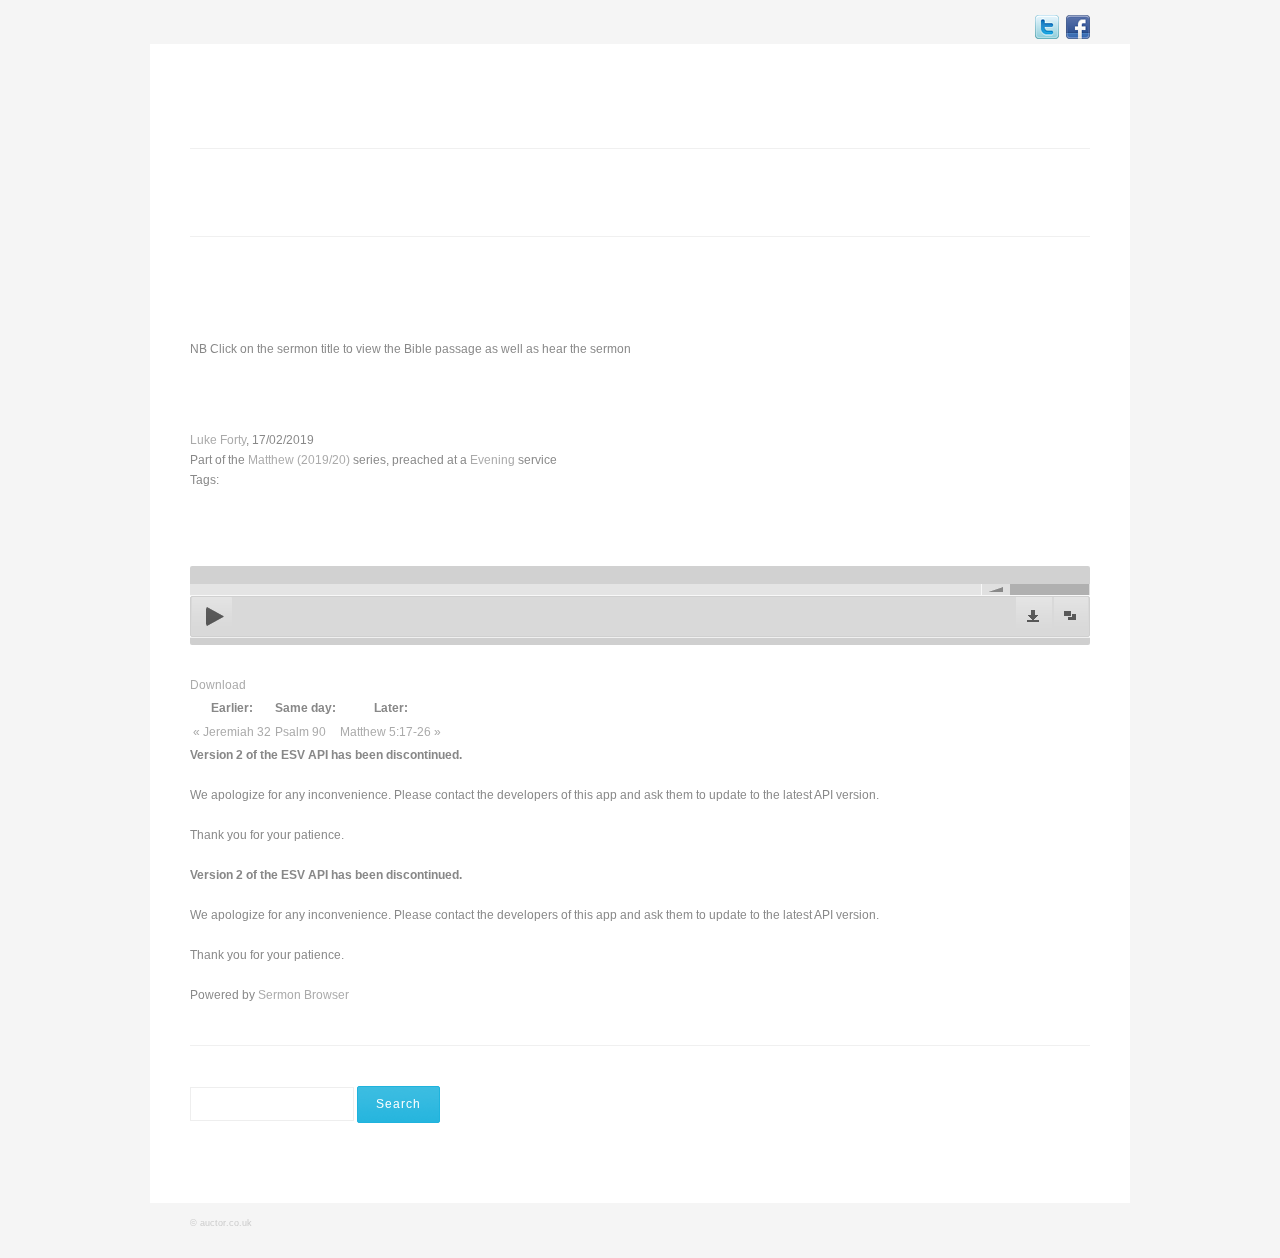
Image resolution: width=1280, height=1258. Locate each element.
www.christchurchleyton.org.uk (935, 287)
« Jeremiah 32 (232, 732)
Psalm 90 (300, 732)
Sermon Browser (303, 995)
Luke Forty (218, 440)
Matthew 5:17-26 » (390, 732)
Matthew (404, 394)
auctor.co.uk (226, 1223)
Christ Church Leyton (295, 94)
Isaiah (560, 394)
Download (218, 685)
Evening (492, 460)
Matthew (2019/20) (299, 460)
